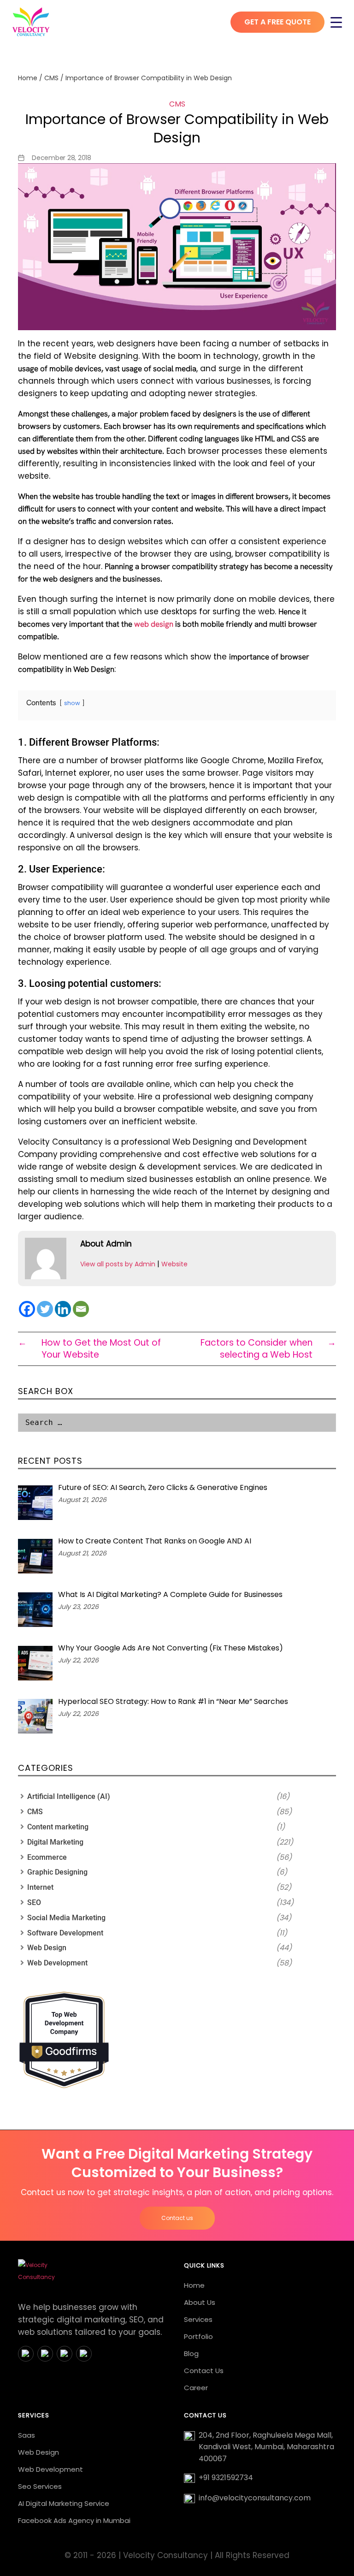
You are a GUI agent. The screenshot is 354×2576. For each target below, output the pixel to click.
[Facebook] (27, 1309)
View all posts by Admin (118, 1264)
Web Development (57, 1963)
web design (154, 624)
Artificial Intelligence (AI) (69, 1796)
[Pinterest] (84, 2354)
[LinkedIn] (65, 2354)
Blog (191, 2353)
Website (174, 1264)
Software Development (65, 1933)
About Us (200, 2302)
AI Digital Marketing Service (64, 2503)
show (72, 703)
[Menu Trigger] (336, 22)
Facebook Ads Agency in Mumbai (74, 2520)
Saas (27, 2435)
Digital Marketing (55, 1842)
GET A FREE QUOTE (277, 22)
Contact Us (204, 2371)
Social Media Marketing (66, 1918)
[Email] (81, 1309)
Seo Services (40, 2486)
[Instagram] (45, 2354)
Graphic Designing (57, 1872)
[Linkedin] (63, 1309)
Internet (40, 1887)
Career (196, 2388)
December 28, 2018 (62, 158)
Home (28, 78)
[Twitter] (45, 1309)
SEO (34, 1902)
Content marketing (58, 1827)
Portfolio (198, 2336)
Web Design (47, 1948)
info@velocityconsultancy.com (255, 2498)
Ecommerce (47, 1857)
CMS (51, 78)
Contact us (177, 2218)
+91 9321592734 (226, 2478)
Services (198, 2319)
